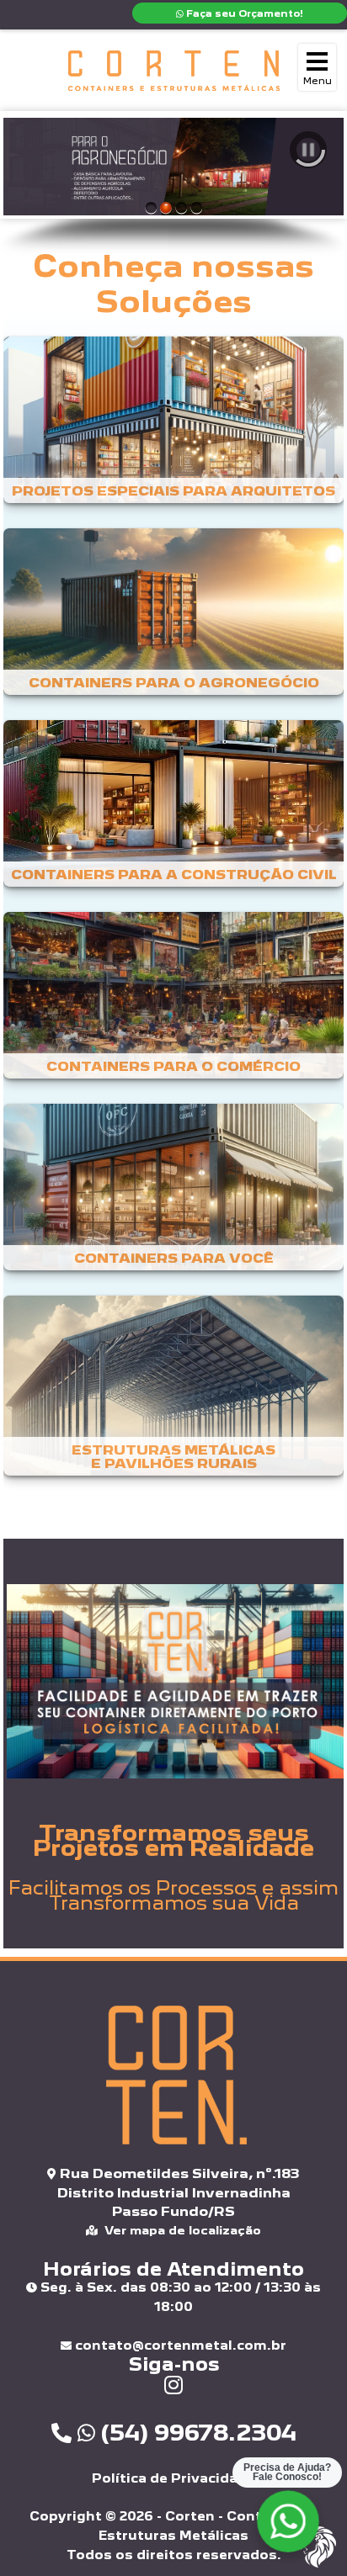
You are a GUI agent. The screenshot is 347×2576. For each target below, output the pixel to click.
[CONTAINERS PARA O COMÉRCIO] (173, 1004)
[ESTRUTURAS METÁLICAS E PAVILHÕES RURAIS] (173, 1394)
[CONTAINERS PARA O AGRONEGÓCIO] (173, 620)
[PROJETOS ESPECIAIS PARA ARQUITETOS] (173, 429)
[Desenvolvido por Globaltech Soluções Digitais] (317, 2565)
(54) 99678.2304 (196, 2432)
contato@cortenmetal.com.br (179, 2345)
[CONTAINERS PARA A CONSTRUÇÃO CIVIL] (173, 812)
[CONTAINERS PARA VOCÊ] (173, 1196)
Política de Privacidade (173, 2478)
